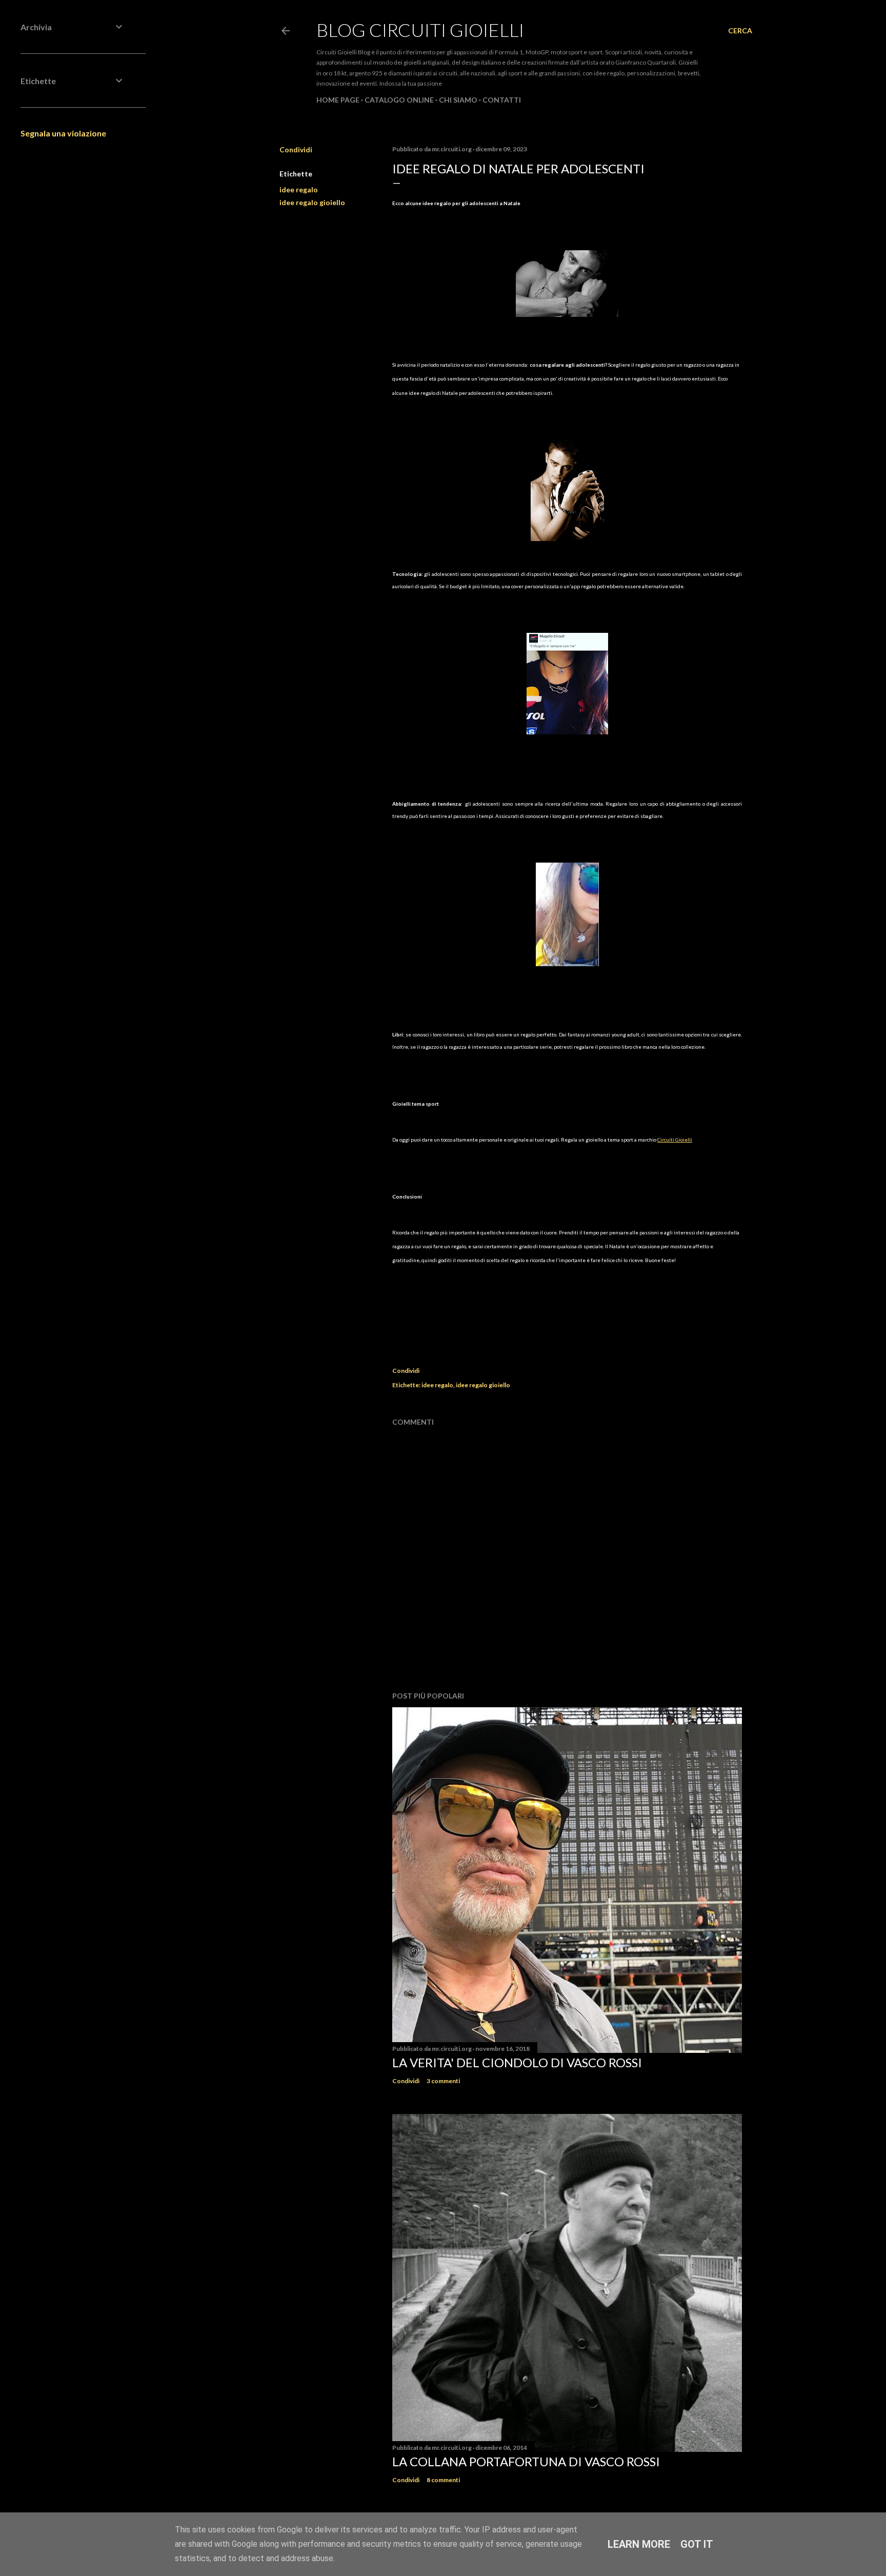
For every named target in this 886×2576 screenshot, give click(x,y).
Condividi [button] (296, 149)
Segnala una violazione (63, 133)
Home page (338, 100)
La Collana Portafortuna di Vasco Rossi (526, 2461)
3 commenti (443, 2081)
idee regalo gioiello (312, 202)
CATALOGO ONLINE (399, 100)
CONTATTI (502, 100)
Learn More (639, 2544)
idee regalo (299, 189)
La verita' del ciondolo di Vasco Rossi (517, 2062)
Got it (697, 2544)
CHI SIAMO (458, 100)
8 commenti (443, 2480)
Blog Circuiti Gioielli (420, 30)
